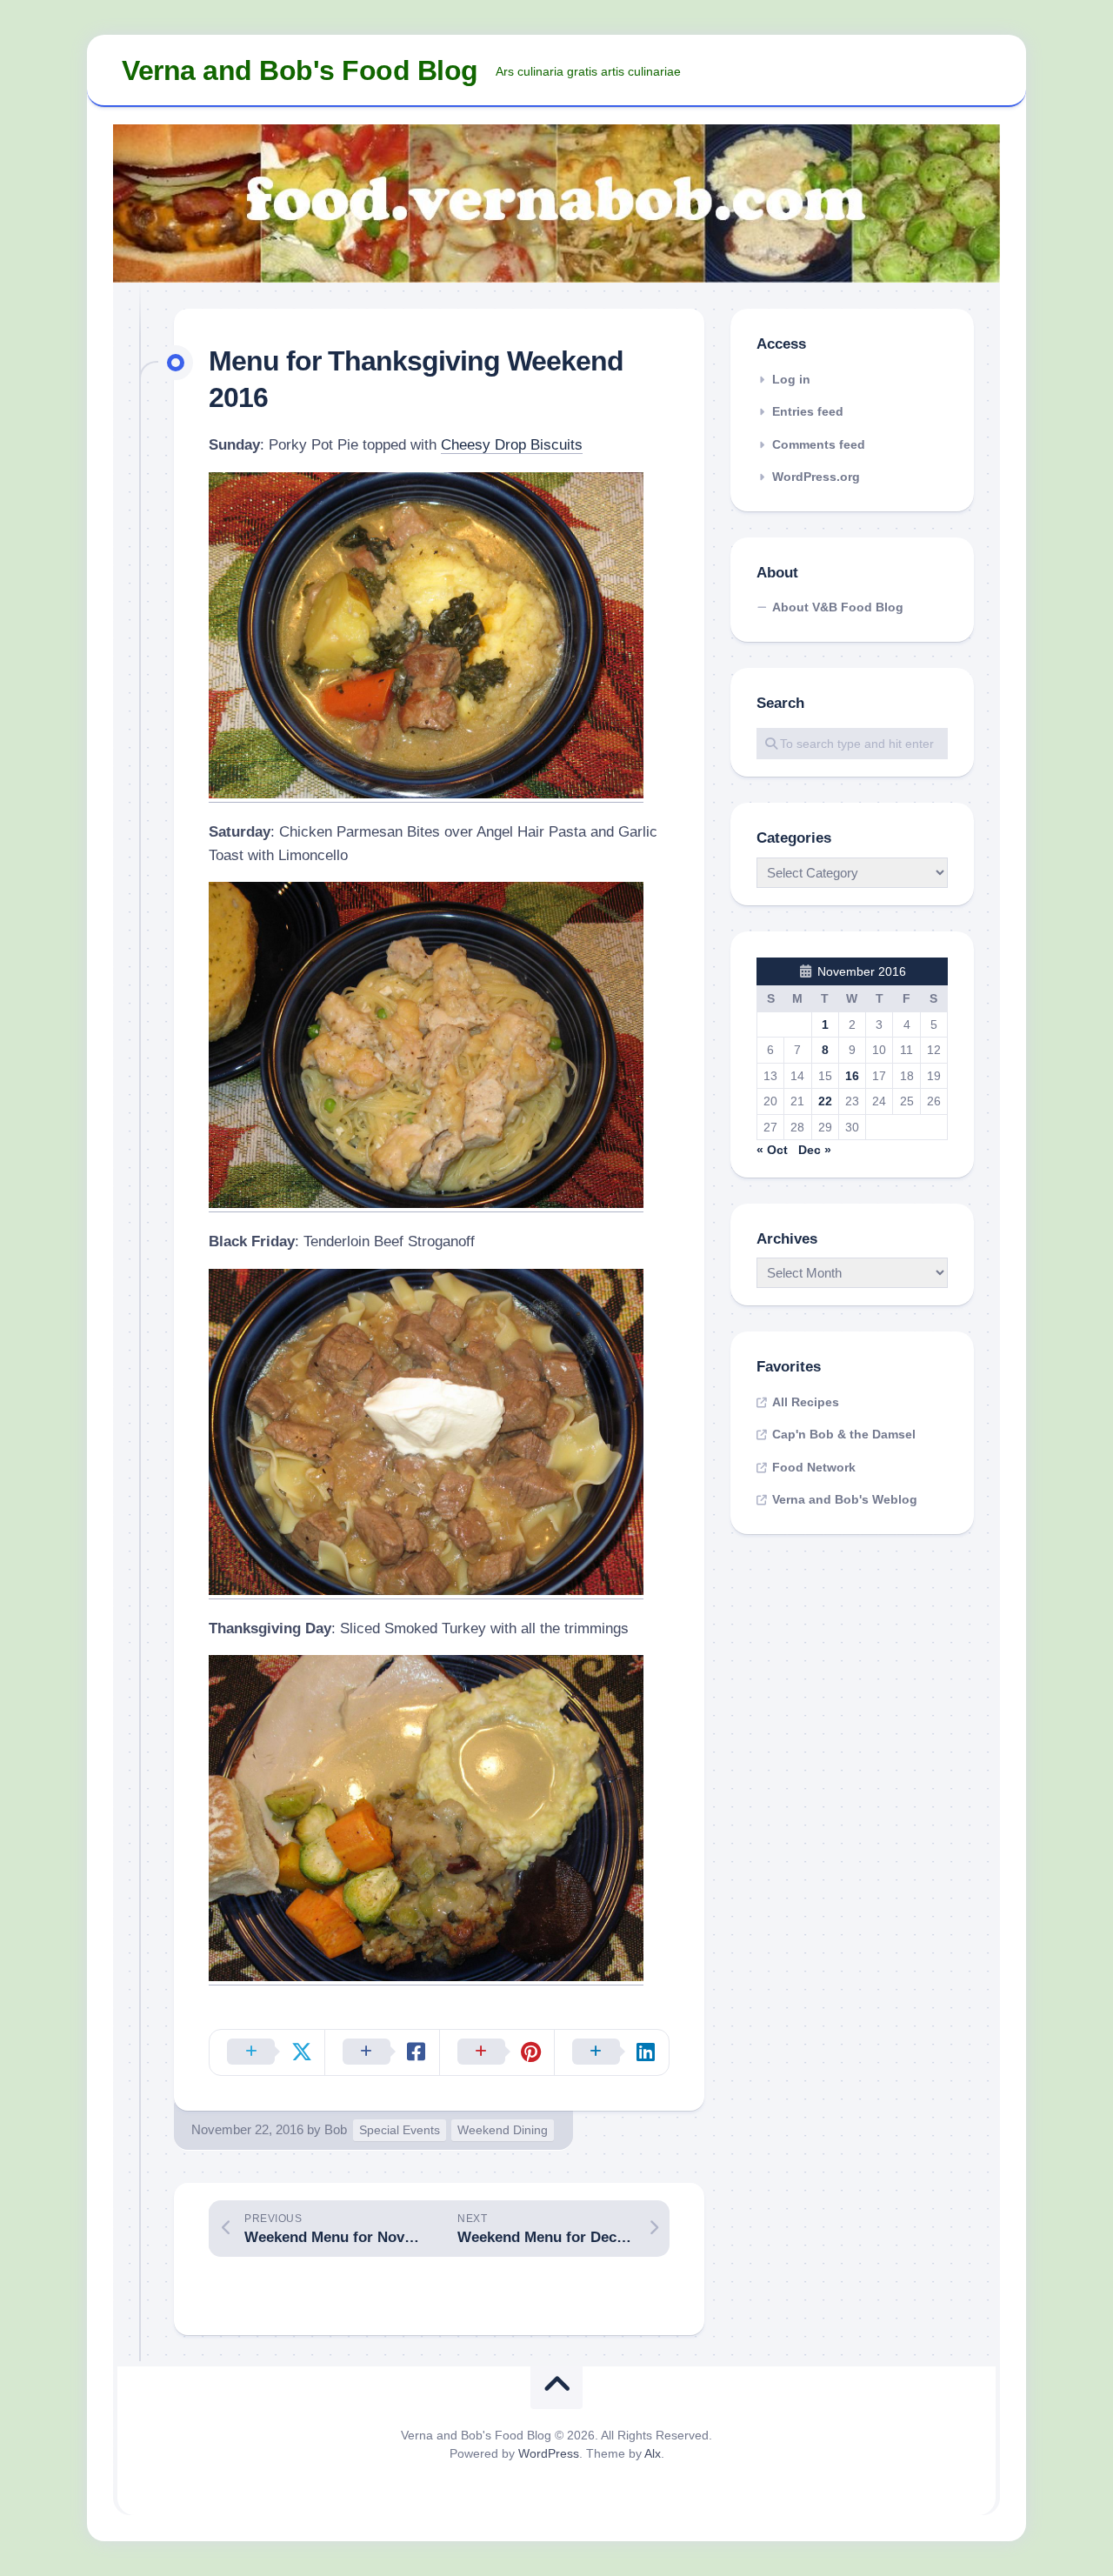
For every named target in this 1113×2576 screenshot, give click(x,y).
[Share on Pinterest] (497, 2052)
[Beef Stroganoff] (426, 1590)
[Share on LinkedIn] (611, 2052)
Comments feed (819, 444)
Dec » (815, 1150)
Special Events (400, 2130)
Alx (653, 2453)
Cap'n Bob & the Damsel (844, 1434)
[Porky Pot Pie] (426, 794)
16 (852, 1076)
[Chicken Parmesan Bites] (426, 1203)
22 (825, 1101)
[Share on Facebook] (382, 2052)
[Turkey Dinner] (426, 1976)
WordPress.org (816, 477)
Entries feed (808, 411)
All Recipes (806, 1402)
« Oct (772, 1150)
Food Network (814, 1467)
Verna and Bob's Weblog (845, 1499)
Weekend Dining (503, 2130)
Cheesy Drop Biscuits (512, 445)
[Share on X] (267, 2052)
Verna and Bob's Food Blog (300, 70)
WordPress (549, 2453)
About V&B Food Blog (838, 607)
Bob (336, 2129)
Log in (791, 379)
